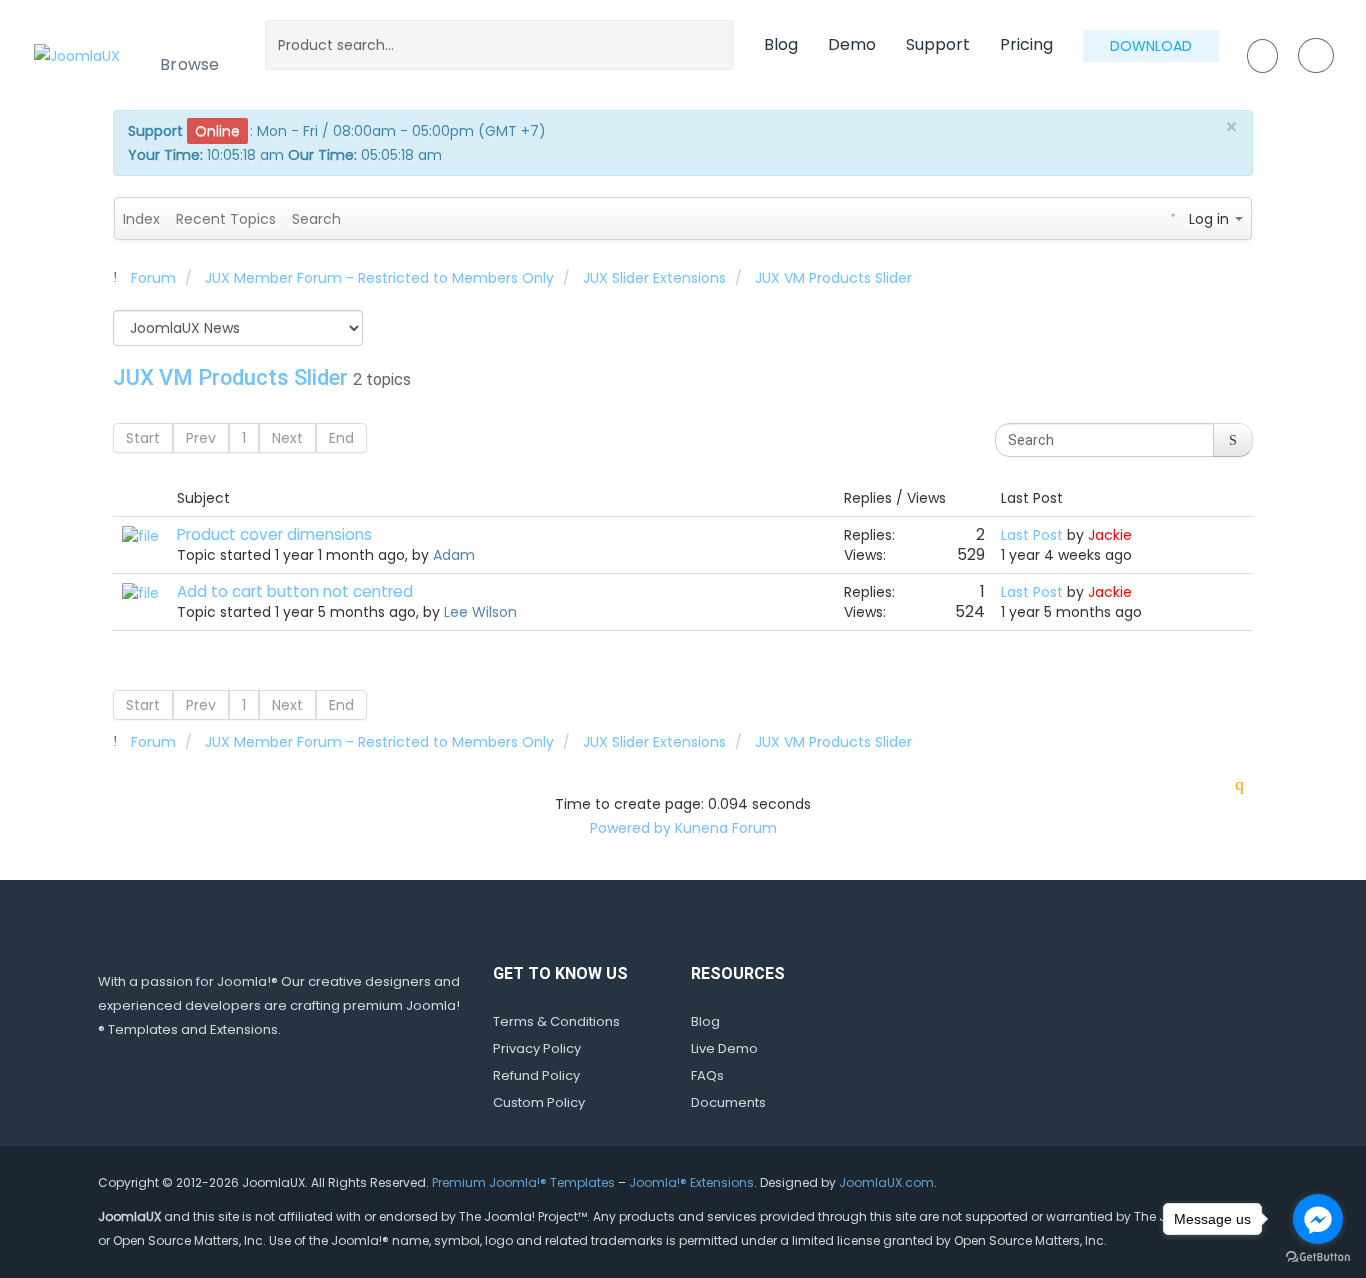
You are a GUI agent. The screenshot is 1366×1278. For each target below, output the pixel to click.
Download (1151, 46)
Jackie (1110, 535)
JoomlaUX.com (886, 1182)
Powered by (630, 828)
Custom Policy (539, 1102)
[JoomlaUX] (77, 54)
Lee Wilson (480, 612)
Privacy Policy (537, 1048)
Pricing (1026, 44)
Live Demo (724, 1048)
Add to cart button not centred (295, 591)
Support (938, 44)
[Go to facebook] (1318, 1219)
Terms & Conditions (556, 1021)
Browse (190, 64)
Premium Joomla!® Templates (523, 1182)
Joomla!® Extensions (691, 1182)
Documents (728, 1102)
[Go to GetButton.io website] (1318, 1257)
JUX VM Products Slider (230, 377)
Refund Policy (536, 1075)
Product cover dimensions (274, 534)
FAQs (707, 1075)
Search (316, 219)
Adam (454, 555)
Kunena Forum (726, 828)
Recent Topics (226, 219)
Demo (852, 44)
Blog (781, 44)
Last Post (1032, 535)
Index (141, 219)
